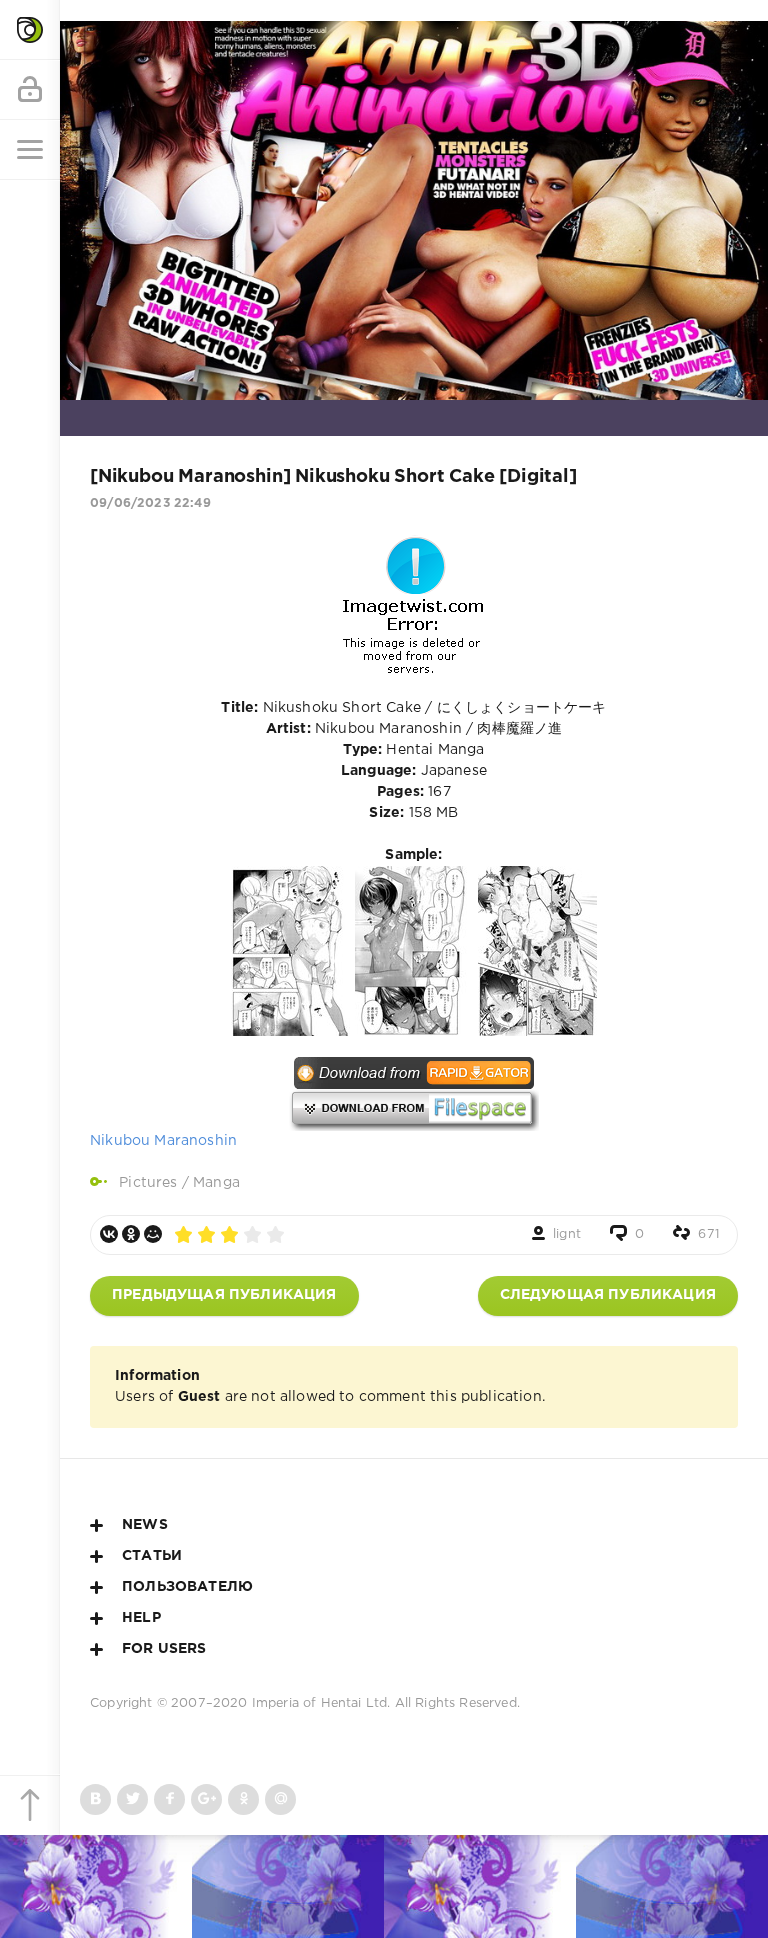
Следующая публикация (608, 1295)
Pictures (148, 1183)
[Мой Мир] (153, 1234)
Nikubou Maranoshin (163, 1141)
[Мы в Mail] (280, 1799)
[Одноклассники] (131, 1234)
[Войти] (30, 90)
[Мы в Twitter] (132, 1799)
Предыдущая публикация (224, 1295)
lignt (567, 1234)
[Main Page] (30, 30)
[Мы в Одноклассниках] (243, 1799)
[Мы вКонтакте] (95, 1799)
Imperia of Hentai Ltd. (323, 1703)
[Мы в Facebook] (169, 1799)
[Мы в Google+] (206, 1799)
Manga (216, 1183)
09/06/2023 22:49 (150, 503)
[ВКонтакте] (109, 1234)
